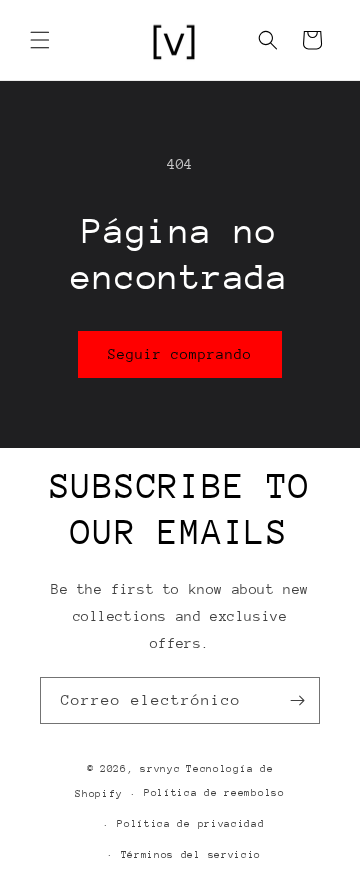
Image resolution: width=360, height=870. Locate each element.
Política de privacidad (190, 824)
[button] (40, 40)
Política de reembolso (214, 793)
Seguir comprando (180, 354)
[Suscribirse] (297, 700)
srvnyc (160, 769)
